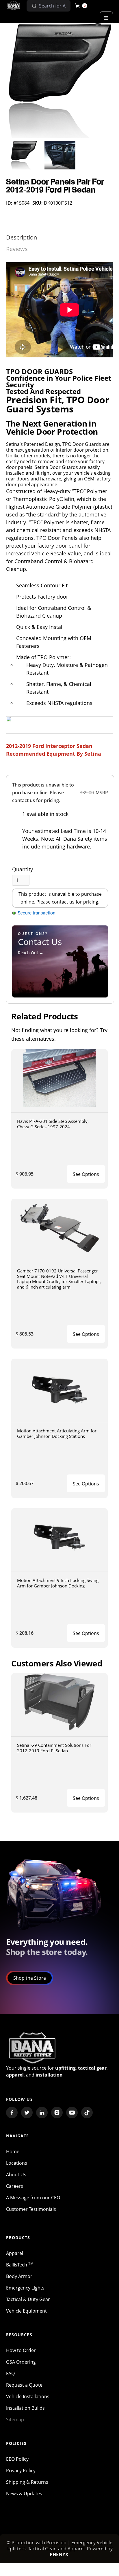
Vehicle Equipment (26, 2311)
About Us (16, 2175)
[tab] (22, 237)
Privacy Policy (21, 2471)
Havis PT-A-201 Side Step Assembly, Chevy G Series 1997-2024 (53, 1124)
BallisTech (20, 2265)
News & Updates (24, 2494)
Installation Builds (25, 2408)
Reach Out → (31, 953)
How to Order (21, 2350)
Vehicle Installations (28, 2396)
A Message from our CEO (33, 2198)
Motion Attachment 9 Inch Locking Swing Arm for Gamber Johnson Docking (58, 1583)
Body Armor (19, 2276)
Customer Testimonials (31, 2209)
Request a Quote (24, 2385)
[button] (81, 6)
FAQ (10, 2373)
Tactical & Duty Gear (28, 2299)
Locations (17, 2163)
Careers (15, 2186)
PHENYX (59, 2554)
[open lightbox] (60, 81)
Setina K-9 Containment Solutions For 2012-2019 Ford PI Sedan (54, 1748)
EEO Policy (17, 2459)
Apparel (15, 2253)
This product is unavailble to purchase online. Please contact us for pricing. (60, 898)
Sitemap (15, 2420)
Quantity (23, 869)
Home (13, 2151)
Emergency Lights (25, 2288)
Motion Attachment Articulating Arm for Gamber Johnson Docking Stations (57, 1433)
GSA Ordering (21, 2362)
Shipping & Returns (27, 2482)
